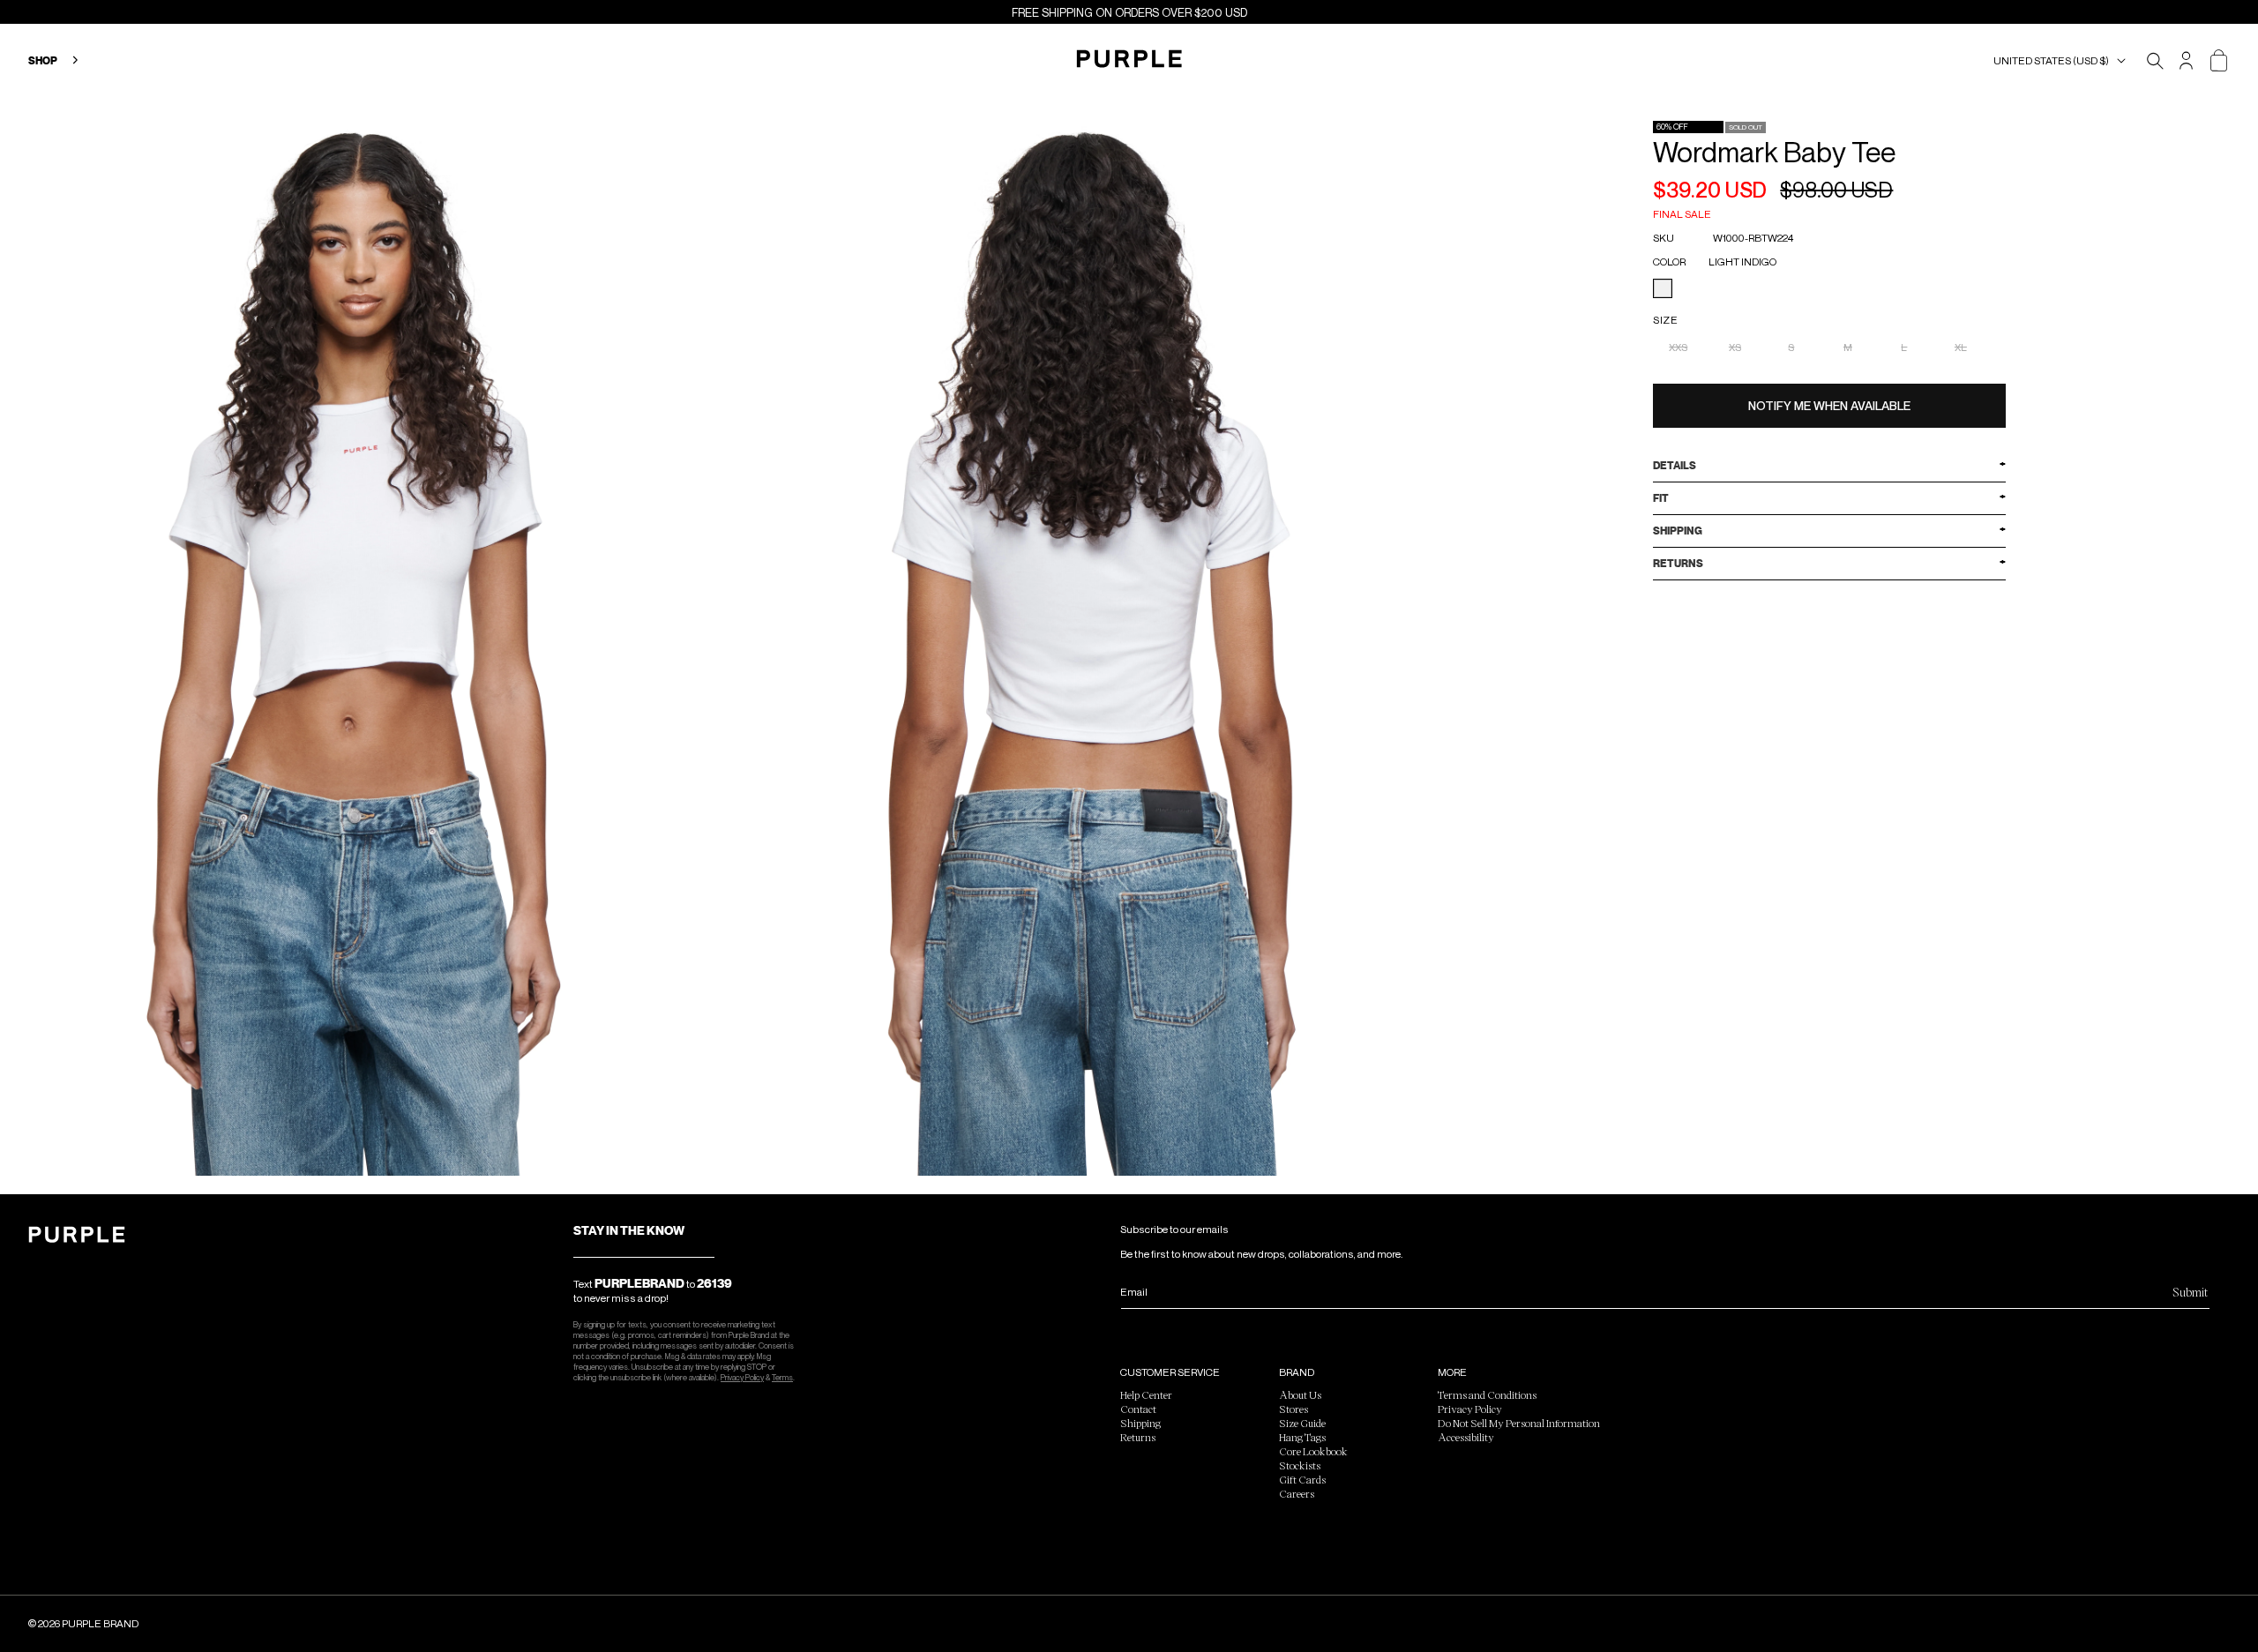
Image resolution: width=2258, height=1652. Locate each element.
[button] (2063, 61)
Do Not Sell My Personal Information (1519, 1423)
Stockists (1300, 1465)
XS (1735, 347)
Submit (2190, 1292)
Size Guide (1302, 1423)
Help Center (1146, 1394)
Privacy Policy (742, 1377)
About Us (1300, 1394)
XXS (1678, 347)
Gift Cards (1302, 1479)
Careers (1297, 1493)
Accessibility (1466, 1437)
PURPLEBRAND (639, 1283)
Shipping (1140, 1423)
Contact (1138, 1409)
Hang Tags (1302, 1437)
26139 (714, 1283)
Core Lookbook (1313, 1451)
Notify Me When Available (1829, 405)
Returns (1138, 1437)
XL (1961, 347)
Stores (1293, 1409)
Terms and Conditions (1487, 1394)
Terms (782, 1377)
